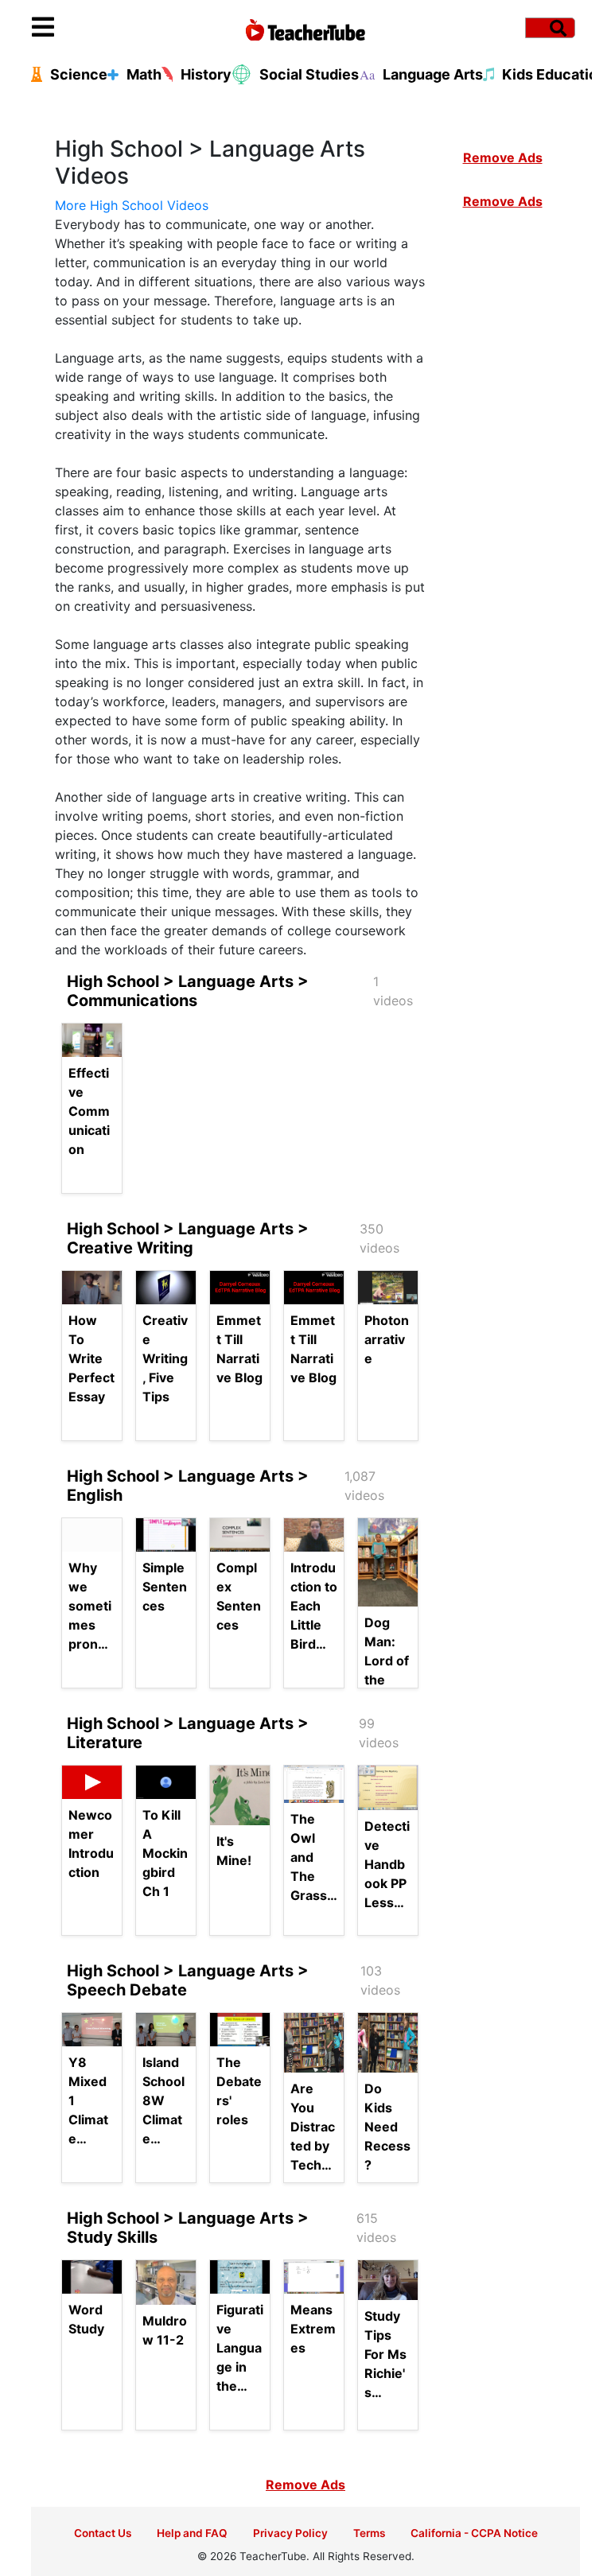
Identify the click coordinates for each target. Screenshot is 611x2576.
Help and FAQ (192, 2533)
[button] (100, 28)
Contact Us (103, 2533)
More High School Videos (132, 205)
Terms (369, 2533)
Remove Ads (503, 157)
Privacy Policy (290, 2533)
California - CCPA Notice (474, 2533)
